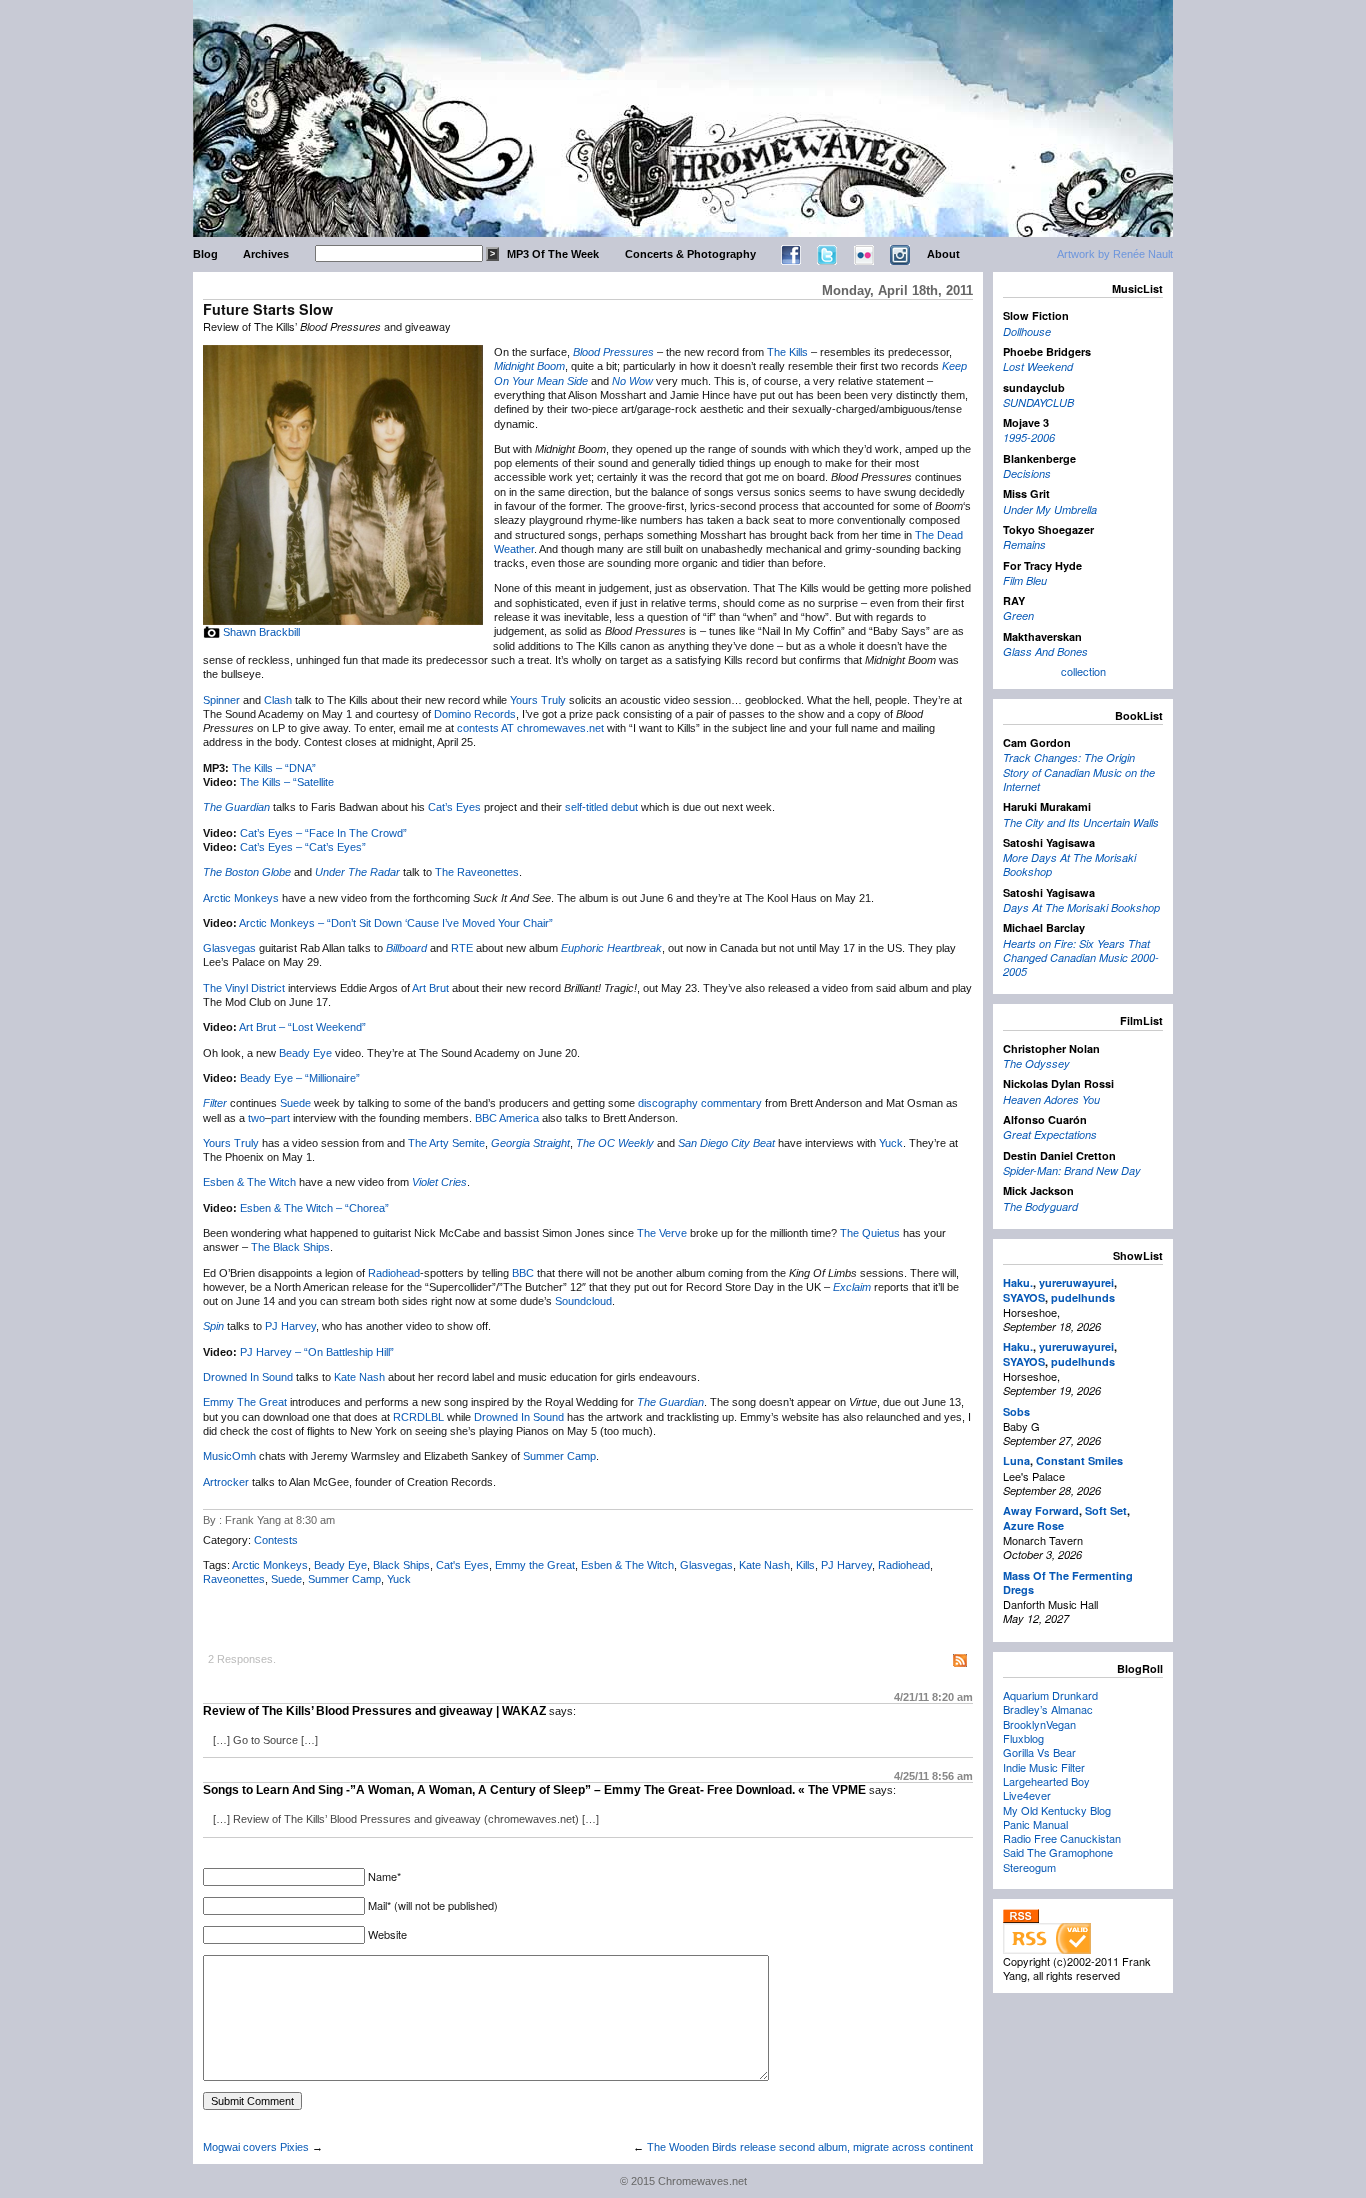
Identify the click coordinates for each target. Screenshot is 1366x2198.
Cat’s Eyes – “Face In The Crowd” (323, 833)
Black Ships (401, 1565)
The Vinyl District (244, 988)
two (256, 1118)
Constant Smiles (1079, 1460)
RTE (462, 948)
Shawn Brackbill (261, 632)
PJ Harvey (290, 1326)
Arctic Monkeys (241, 898)
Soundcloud (583, 1301)
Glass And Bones (1045, 651)
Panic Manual (1035, 1824)
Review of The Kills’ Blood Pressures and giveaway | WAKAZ (374, 1711)
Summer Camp (559, 1456)
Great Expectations (1050, 1134)
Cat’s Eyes (454, 807)
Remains (1024, 544)
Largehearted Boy (1046, 1781)
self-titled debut (601, 807)
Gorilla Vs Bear (1039, 1752)
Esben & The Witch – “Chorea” (314, 1208)
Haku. (1018, 1282)
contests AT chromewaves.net (530, 728)
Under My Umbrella (1050, 509)
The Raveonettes (477, 872)
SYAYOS (1024, 1297)
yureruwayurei (1076, 1282)
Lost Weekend (1038, 366)
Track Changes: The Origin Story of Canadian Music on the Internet (1079, 772)
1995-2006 (1029, 437)
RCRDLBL (418, 1417)
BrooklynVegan (1039, 1724)
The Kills (787, 352)
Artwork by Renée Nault (1115, 254)
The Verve (662, 1233)
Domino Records (475, 714)
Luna (1016, 1460)
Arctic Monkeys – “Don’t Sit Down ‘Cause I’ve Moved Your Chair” (396, 923)
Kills (805, 1565)
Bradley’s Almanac (1048, 1709)
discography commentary (700, 1103)
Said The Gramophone (1058, 1852)
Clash (278, 700)
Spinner (221, 700)
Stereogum (1029, 1867)
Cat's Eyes (462, 1565)
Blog (205, 254)
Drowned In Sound (248, 1377)
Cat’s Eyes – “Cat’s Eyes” (303, 847)
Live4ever (1027, 1795)
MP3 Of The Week (553, 254)
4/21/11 (933, 1697)
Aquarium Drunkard (1050, 1695)
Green (1018, 615)
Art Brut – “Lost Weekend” (302, 1027)
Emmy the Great (535, 1565)
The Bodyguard (1040, 1206)
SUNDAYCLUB (1038, 402)
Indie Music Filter (1044, 1767)
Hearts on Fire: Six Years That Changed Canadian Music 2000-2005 (1081, 958)
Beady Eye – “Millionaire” (300, 1078)
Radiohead (394, 1273)
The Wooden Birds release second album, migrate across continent (810, 2147)
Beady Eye (305, 1053)
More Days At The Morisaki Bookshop (1069, 864)
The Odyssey (1036, 1063)
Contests (276, 1540)
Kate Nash (359, 1377)
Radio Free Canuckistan (1062, 1838)
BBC (523, 1273)
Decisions (1027, 473)
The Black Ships (290, 1247)
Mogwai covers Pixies (256, 2147)
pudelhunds (1083, 1297)
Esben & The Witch (249, 1182)
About (943, 254)
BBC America (507, 1118)
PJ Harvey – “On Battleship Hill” (317, 1352)
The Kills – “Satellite (287, 782)
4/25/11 (933, 1776)
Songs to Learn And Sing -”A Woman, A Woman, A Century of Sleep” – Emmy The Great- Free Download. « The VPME (534, 1790)
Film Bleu (1025, 580)
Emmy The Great (245, 1402)
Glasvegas (229, 948)
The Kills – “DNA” (274, 768)
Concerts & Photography (690, 254)
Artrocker (226, 1482)
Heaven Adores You (1051, 1099)
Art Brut (430, 988)
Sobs (1016, 1411)
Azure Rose (1033, 1525)
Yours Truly (538, 700)
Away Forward (1041, 1510)
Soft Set (1106, 1510)
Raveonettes (234, 1579)
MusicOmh (229, 1456)
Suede (295, 1103)
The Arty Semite (446, 1143)
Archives (266, 254)
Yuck (891, 1143)
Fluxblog (1023, 1738)
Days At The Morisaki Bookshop (1081, 907)
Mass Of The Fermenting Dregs (1068, 1582)
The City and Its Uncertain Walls (1081, 822)
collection (1083, 671)
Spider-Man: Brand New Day (1072, 1170)
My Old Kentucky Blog (1057, 1810)
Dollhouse (1027, 331)
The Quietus (870, 1233)
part (280, 1118)
